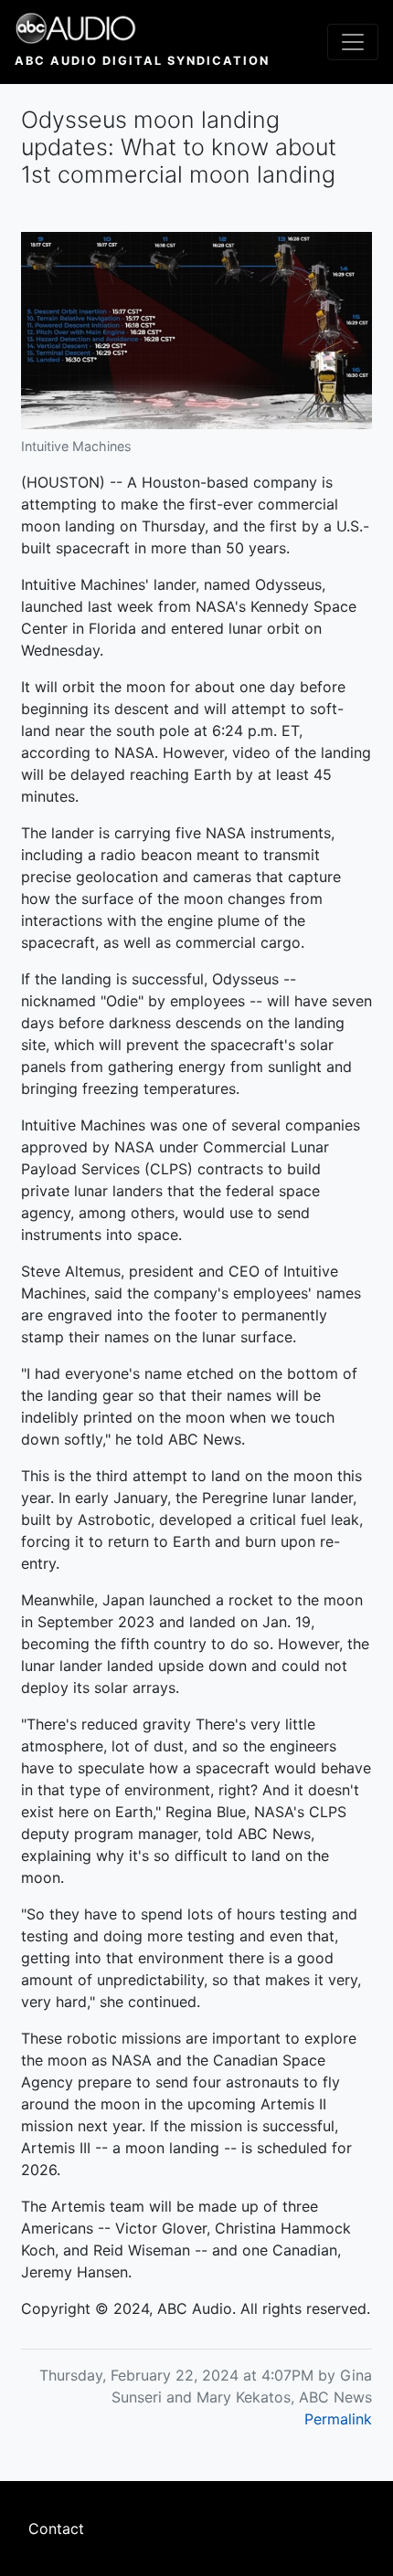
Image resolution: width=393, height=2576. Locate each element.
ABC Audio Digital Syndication (142, 61)
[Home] (142, 28)
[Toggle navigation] (353, 42)
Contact (56, 2529)
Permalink (338, 2419)
